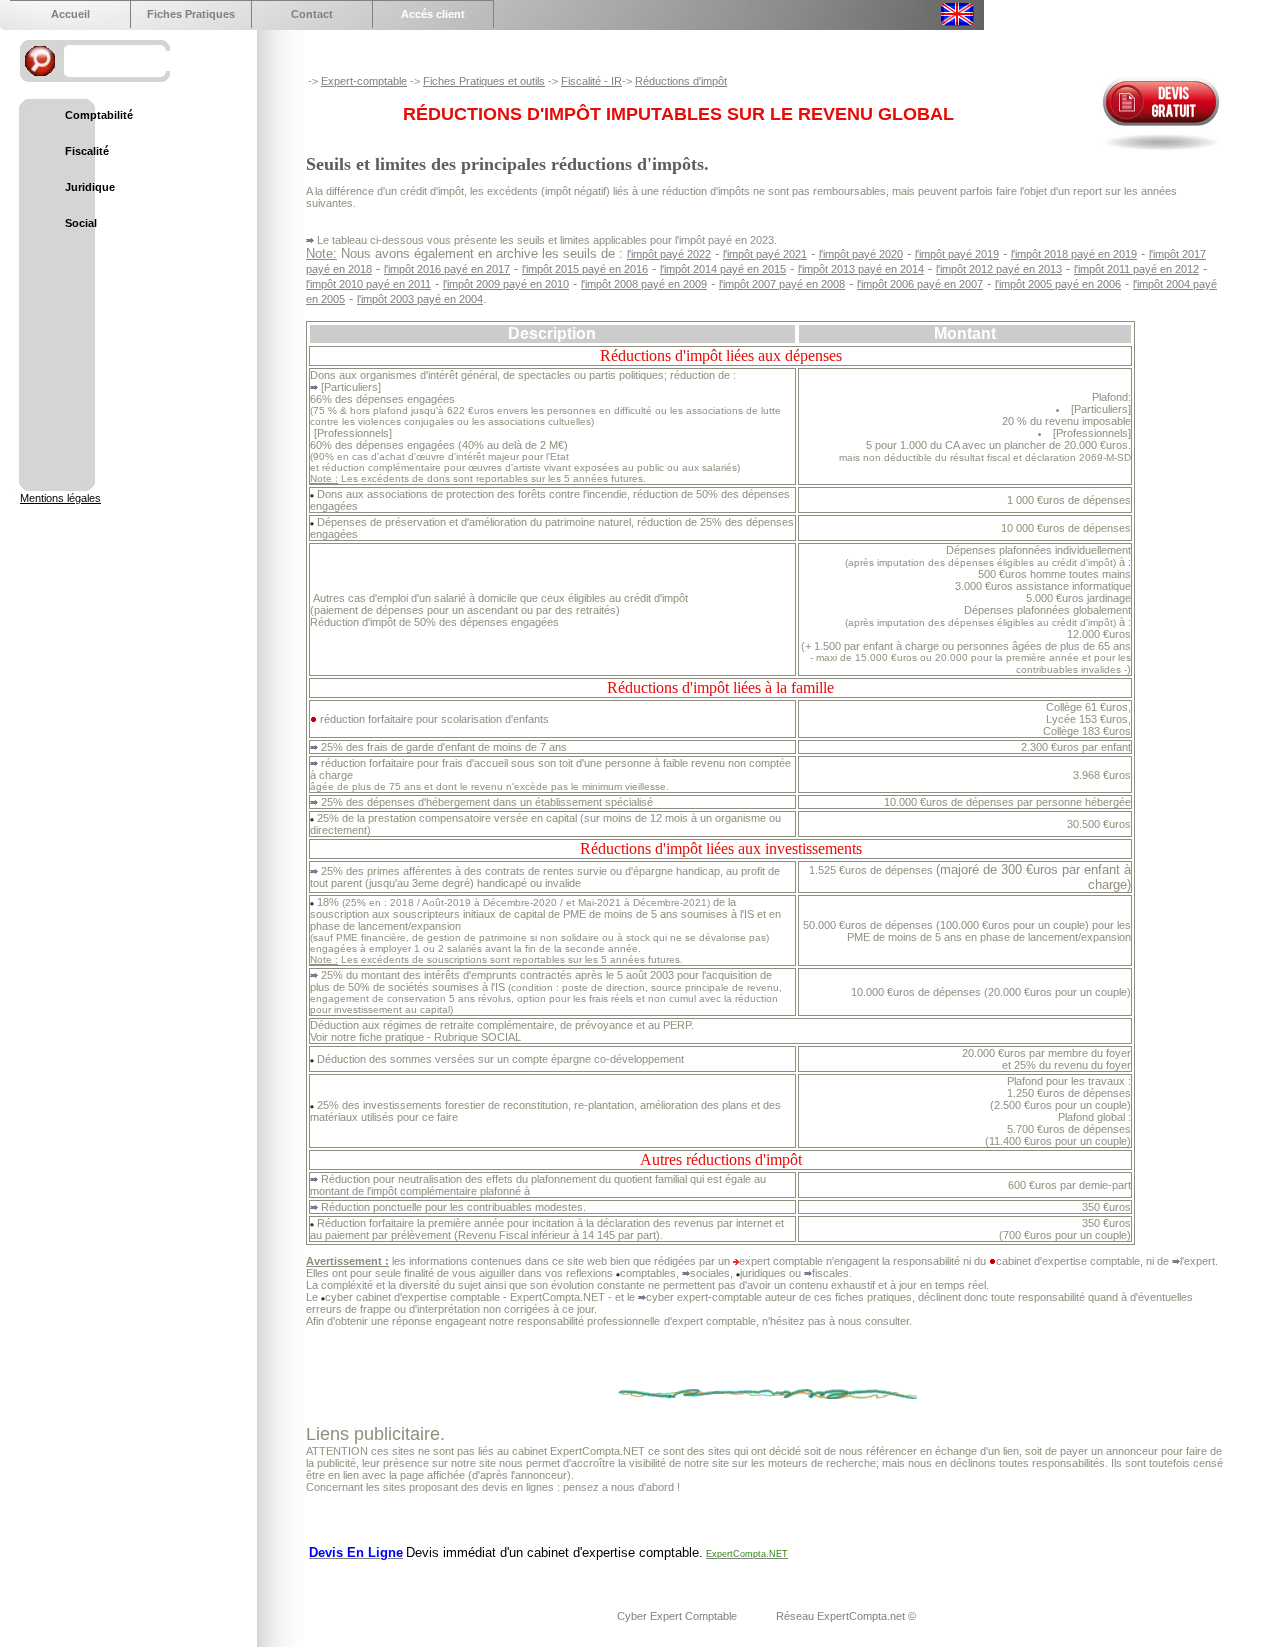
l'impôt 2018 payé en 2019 (1074, 254)
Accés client (433, 14)
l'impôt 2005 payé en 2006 (1058, 284)
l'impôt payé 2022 (669, 254)
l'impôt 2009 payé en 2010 (506, 284)
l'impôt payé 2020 (861, 254)
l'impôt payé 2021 (765, 254)
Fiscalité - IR (591, 81)
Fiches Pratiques (191, 14)
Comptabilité (99, 115)
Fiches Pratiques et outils (484, 81)
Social (81, 223)
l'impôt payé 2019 (957, 254)
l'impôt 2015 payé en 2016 (585, 269)
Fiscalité (87, 151)
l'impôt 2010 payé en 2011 (368, 284)
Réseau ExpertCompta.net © (846, 1616)
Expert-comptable (364, 81)
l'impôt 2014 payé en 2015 (723, 269)
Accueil (70, 14)
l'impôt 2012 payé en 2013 (999, 269)
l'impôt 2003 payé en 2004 (420, 299)
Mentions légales (60, 498)
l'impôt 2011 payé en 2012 (1136, 269)
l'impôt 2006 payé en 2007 (920, 284)
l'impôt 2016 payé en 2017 (447, 269)
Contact (312, 14)
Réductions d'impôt (681, 81)
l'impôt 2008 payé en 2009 (644, 284)
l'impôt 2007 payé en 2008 (782, 284)
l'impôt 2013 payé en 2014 (861, 269)
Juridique (90, 187)
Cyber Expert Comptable (678, 1616)
